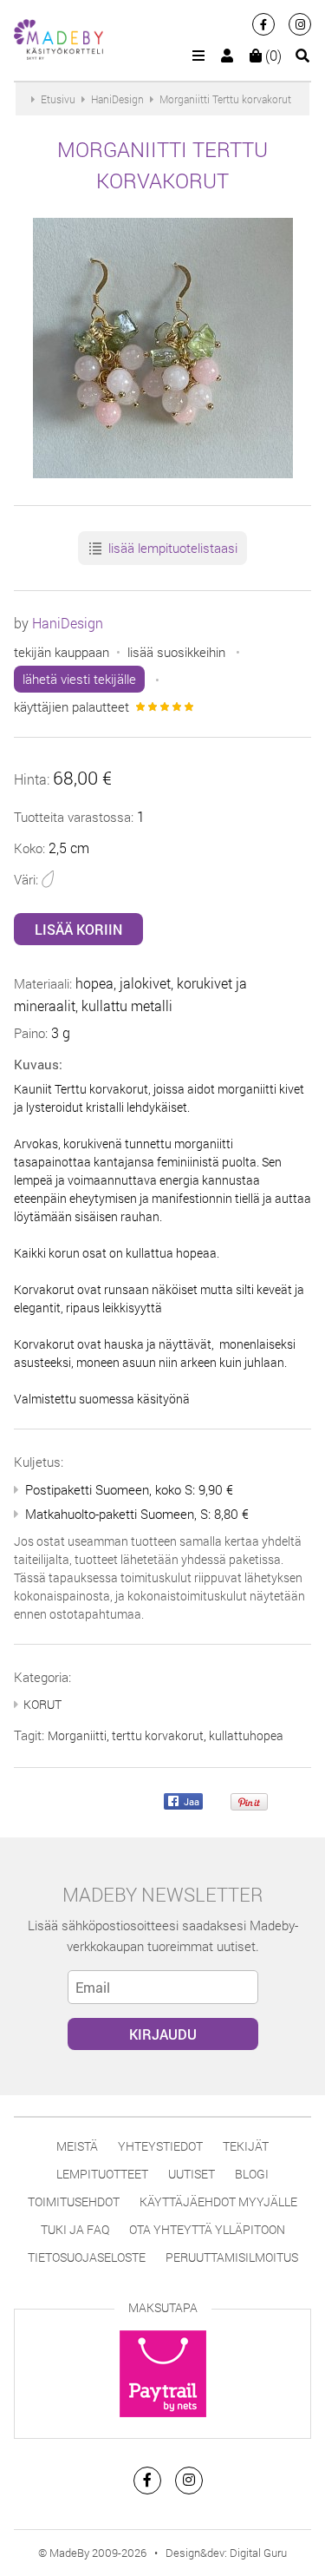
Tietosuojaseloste (87, 2257)
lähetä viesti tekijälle (79, 679)
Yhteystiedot (160, 2146)
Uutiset (192, 2174)
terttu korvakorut (158, 1735)
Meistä (77, 2146)
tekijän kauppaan (62, 652)
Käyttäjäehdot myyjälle (218, 2201)
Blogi (252, 2174)
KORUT (42, 1704)
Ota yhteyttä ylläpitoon (207, 2229)
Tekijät (246, 2146)
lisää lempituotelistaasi (171, 548)
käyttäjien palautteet (71, 706)
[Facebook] (263, 24)
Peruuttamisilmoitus (232, 2257)
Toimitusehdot (74, 2201)
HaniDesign (68, 623)
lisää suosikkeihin (176, 652)
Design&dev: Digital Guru (226, 2553)
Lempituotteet (102, 2174)
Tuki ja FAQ (75, 2229)
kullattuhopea (246, 1735)
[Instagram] (300, 24)
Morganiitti (77, 1735)
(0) (272, 55)
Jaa (190, 1802)
